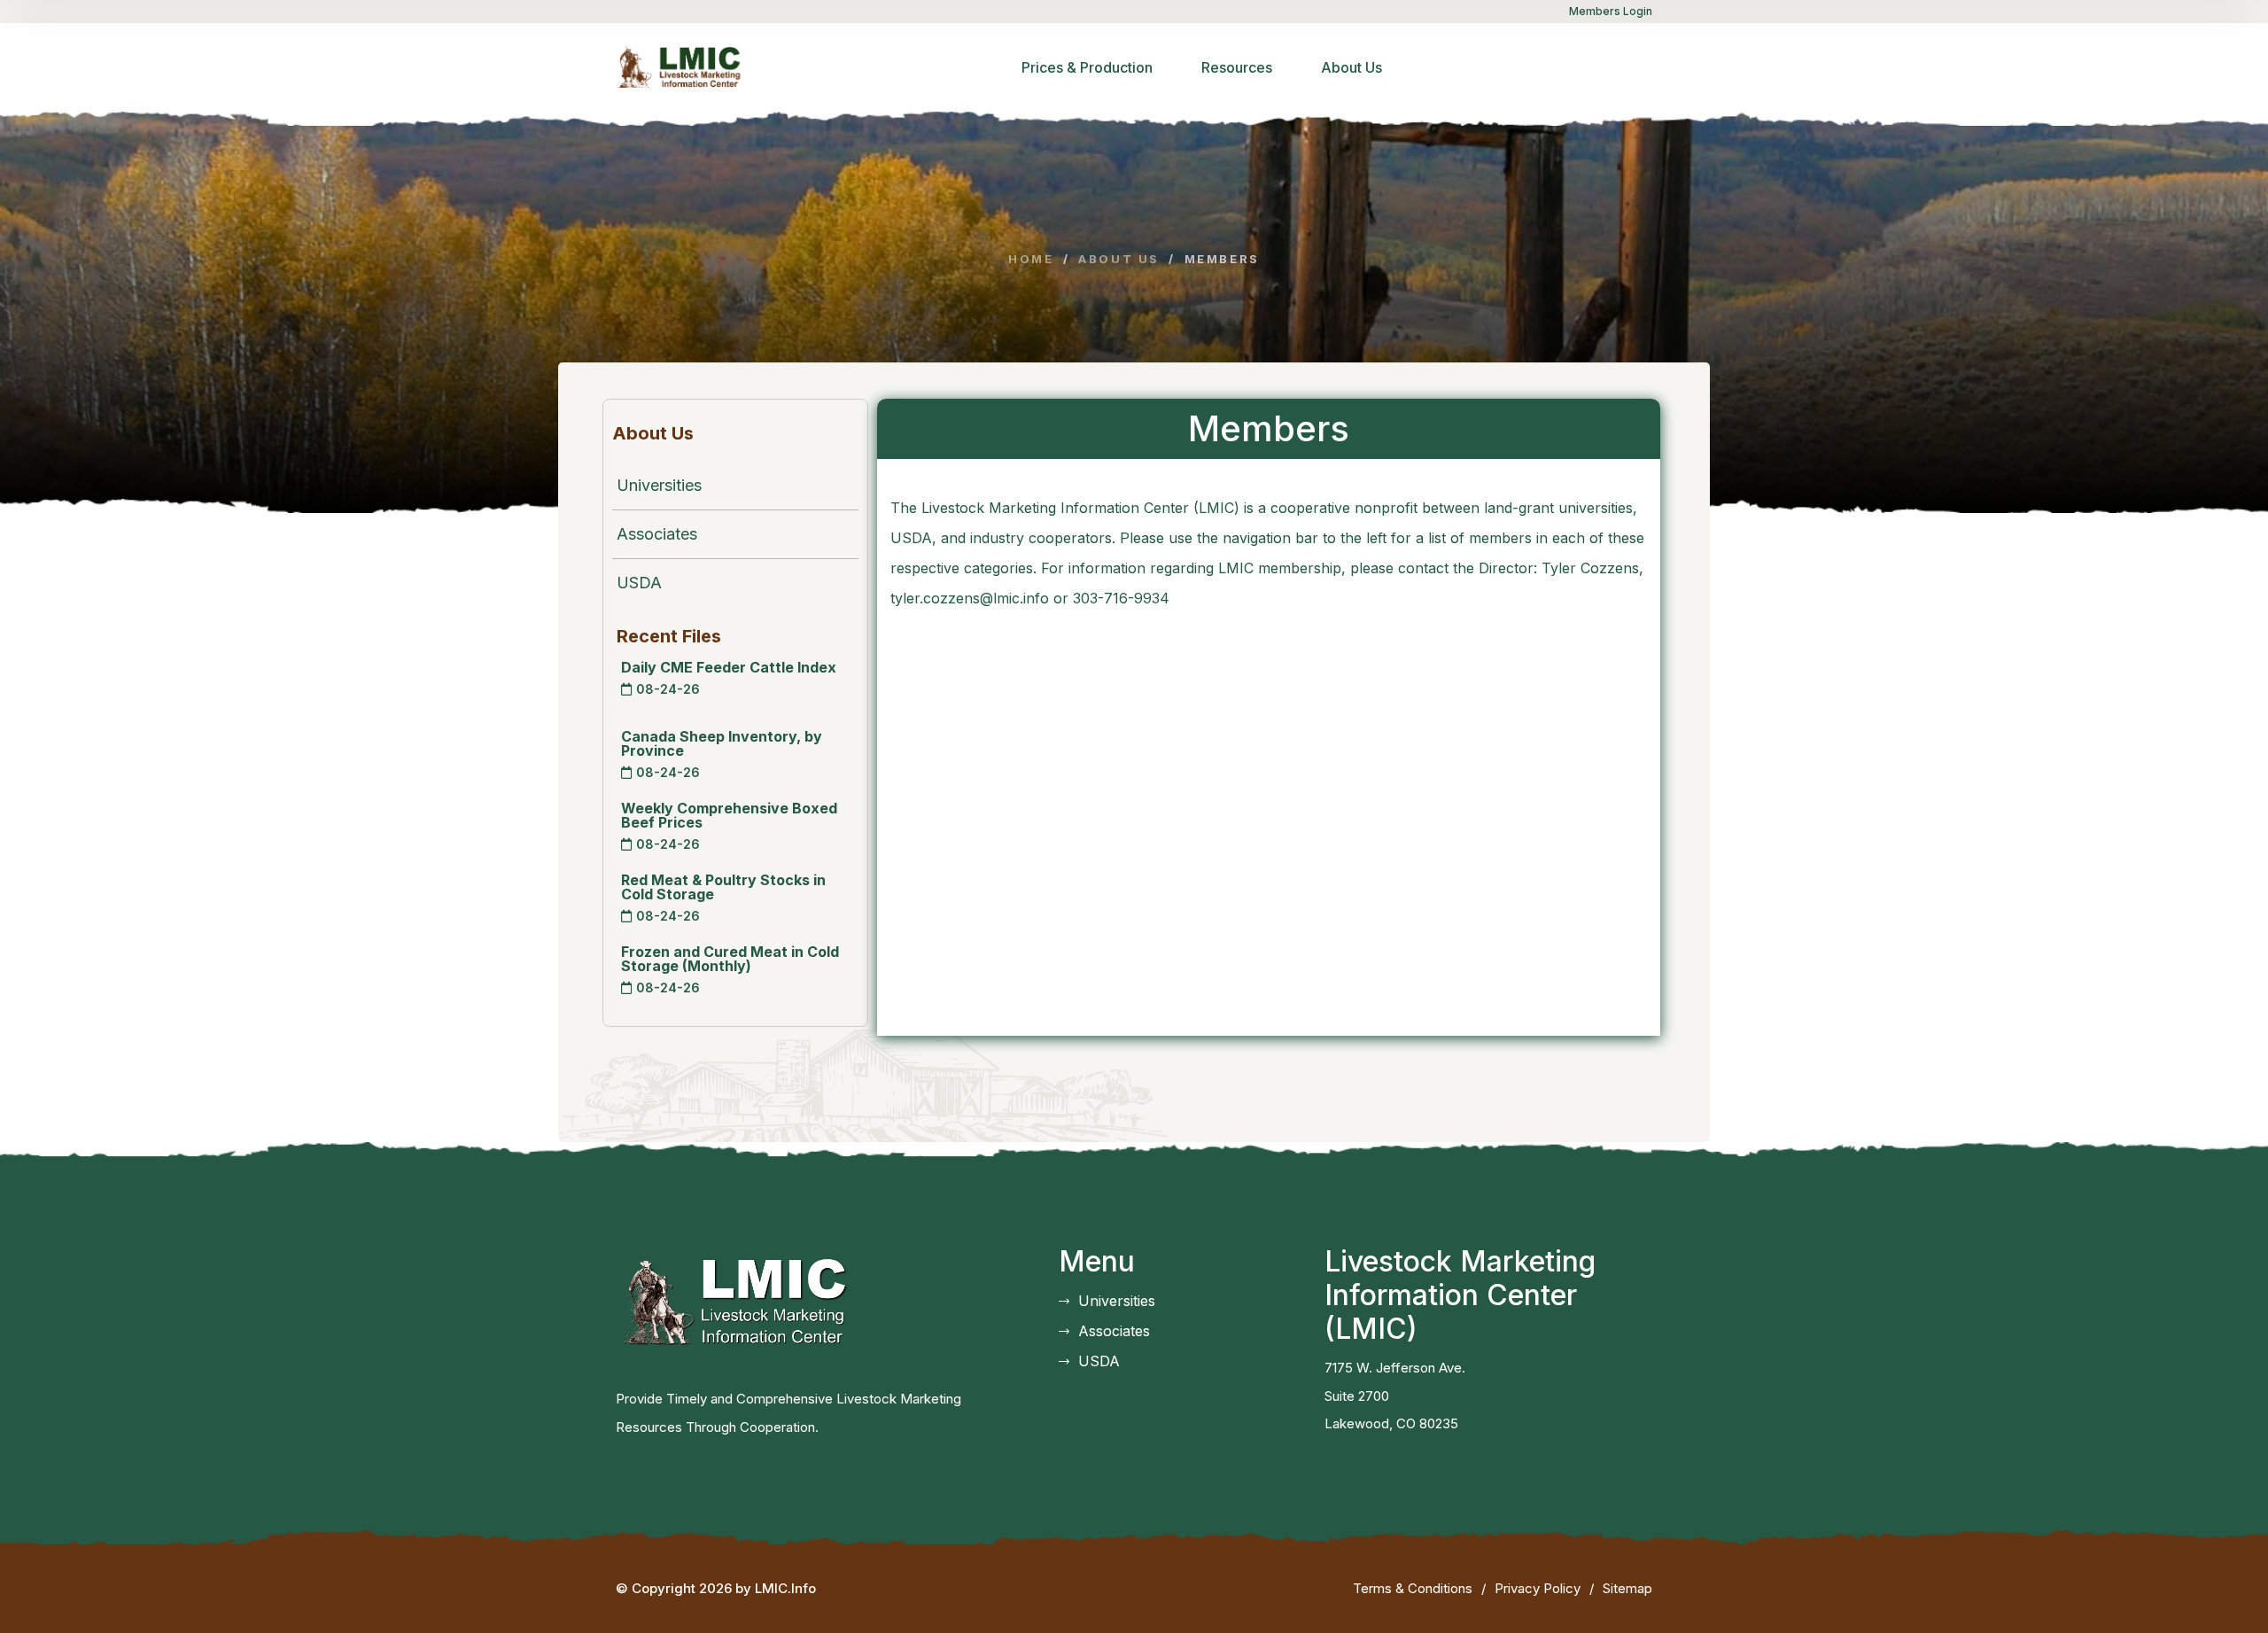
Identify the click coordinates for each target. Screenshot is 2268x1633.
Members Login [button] (1611, 11)
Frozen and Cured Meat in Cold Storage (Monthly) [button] (730, 959)
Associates (657, 534)
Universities (659, 485)
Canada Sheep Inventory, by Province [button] (722, 743)
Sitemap (1627, 1588)
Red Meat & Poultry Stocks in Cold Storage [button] (723, 887)
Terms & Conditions (1413, 1588)
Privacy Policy (1538, 1588)
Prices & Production (1087, 67)
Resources (1237, 67)
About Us (1351, 67)
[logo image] (684, 66)
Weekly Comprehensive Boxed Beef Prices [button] (729, 815)
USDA (639, 583)
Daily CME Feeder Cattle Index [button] (729, 667)
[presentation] (626, 689)
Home (1031, 259)
